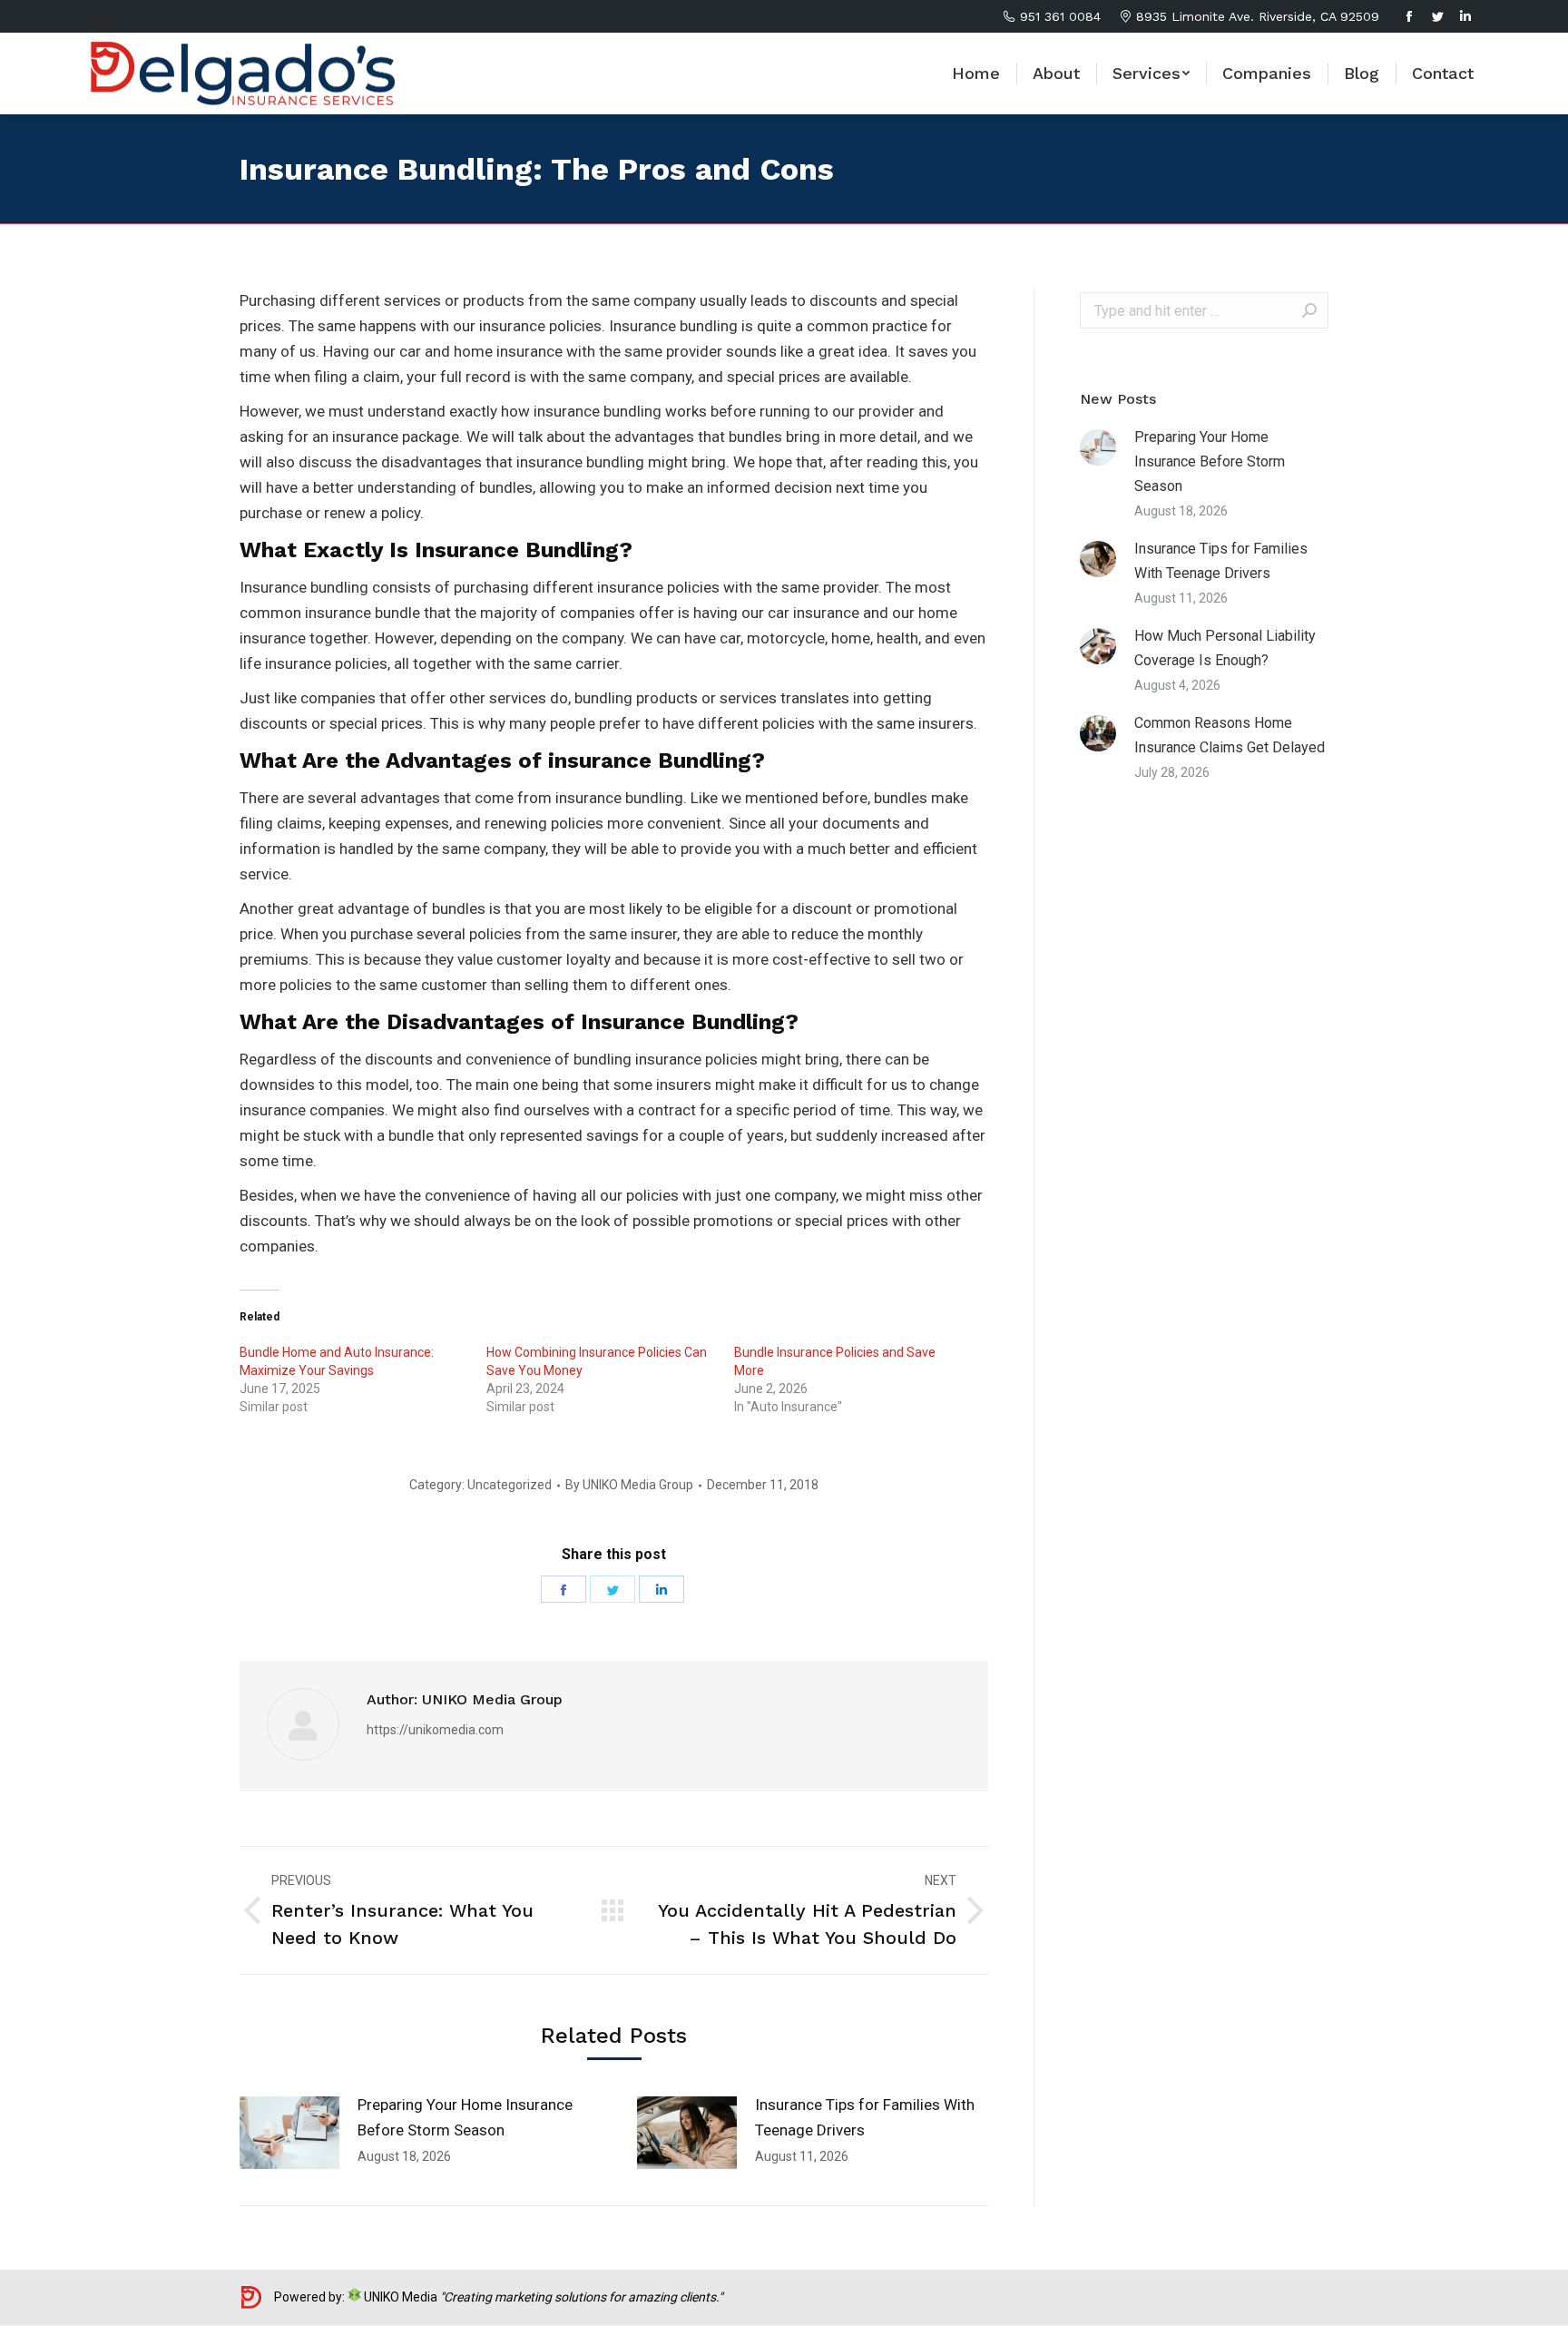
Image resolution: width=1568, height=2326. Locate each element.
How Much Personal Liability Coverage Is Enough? (1225, 648)
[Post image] (289, 2133)
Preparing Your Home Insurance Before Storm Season (465, 2117)
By (629, 1485)
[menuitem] (976, 74)
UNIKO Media (399, 2297)
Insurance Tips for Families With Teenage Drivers (865, 2117)
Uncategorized (510, 1485)
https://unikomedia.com (435, 1730)
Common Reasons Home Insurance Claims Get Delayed (1230, 735)
